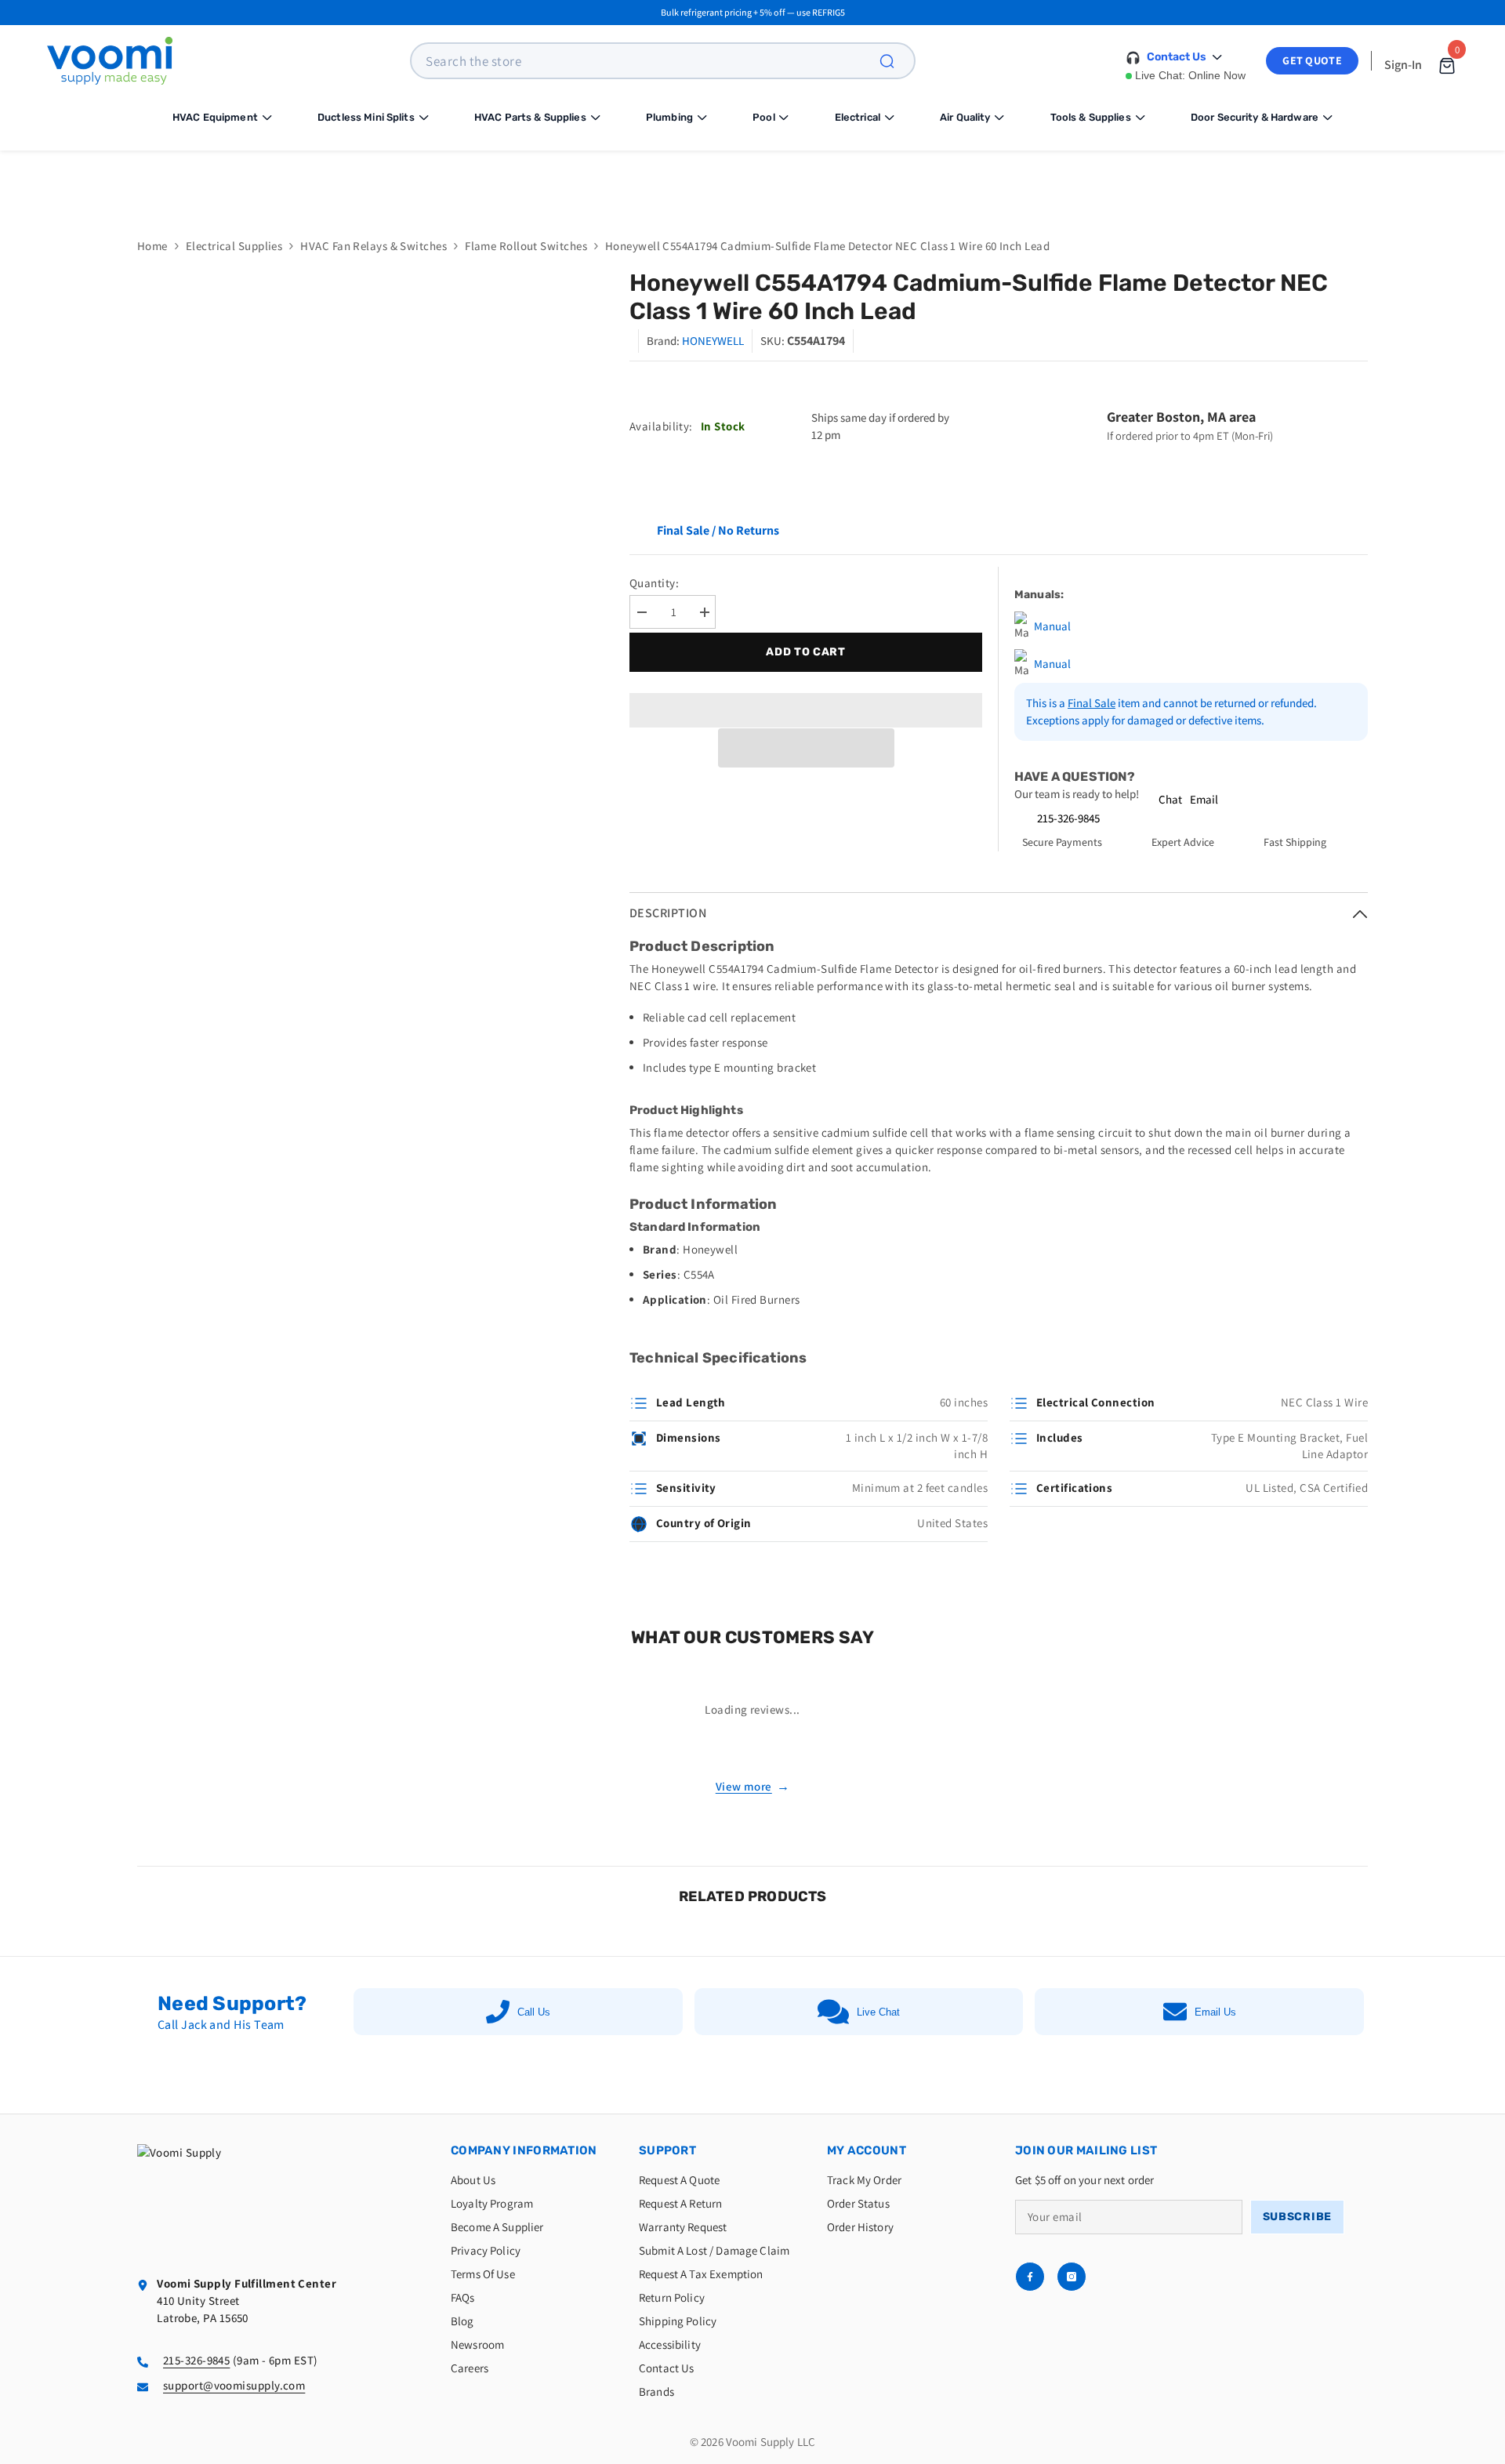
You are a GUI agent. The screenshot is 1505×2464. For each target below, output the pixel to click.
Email (1204, 799)
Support (667, 2150)
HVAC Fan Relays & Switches (374, 246)
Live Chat (878, 2012)
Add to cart (806, 652)
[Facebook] (1030, 2277)
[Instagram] (1072, 2277)
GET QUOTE (1312, 60)
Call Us (534, 2012)
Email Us (1215, 2012)
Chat (1170, 799)
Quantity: (654, 583)
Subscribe (1297, 2217)
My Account (867, 2150)
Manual (1052, 626)
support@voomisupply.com (234, 2385)
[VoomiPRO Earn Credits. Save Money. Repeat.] (752, 182)
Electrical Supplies (234, 246)
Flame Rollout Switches (526, 246)
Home (152, 246)
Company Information (524, 2150)
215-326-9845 (1068, 818)
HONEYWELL (713, 341)
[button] (806, 748)
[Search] (896, 61)
